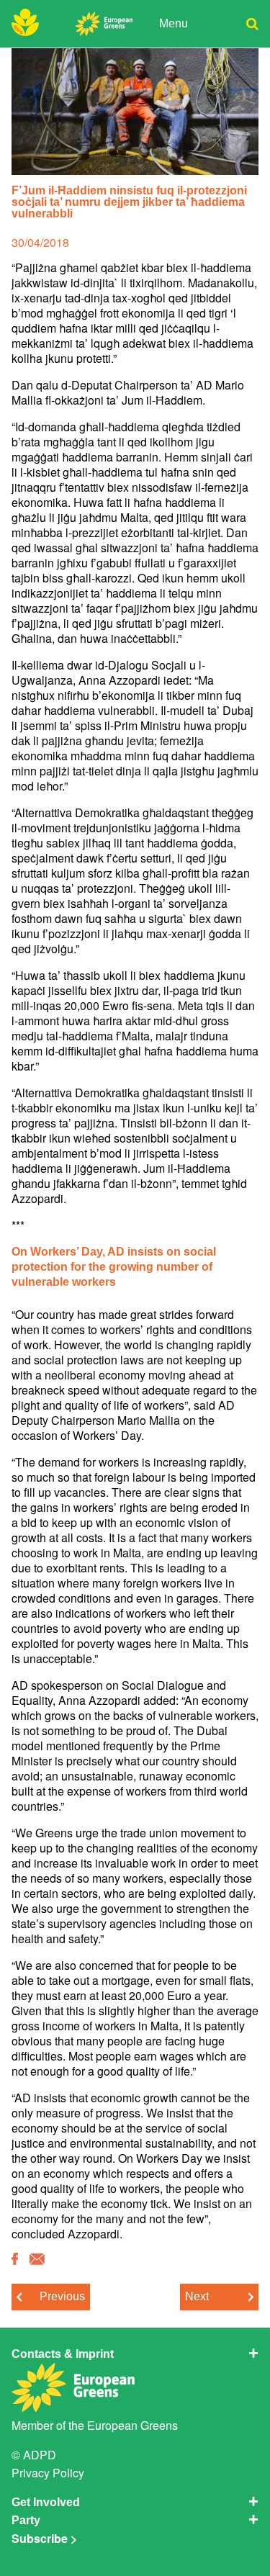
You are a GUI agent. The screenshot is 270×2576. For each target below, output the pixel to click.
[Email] (37, 2260)
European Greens (132, 2425)
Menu (174, 23)
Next (197, 2296)
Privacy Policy (48, 2473)
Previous (62, 2296)
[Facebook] (15, 2260)
